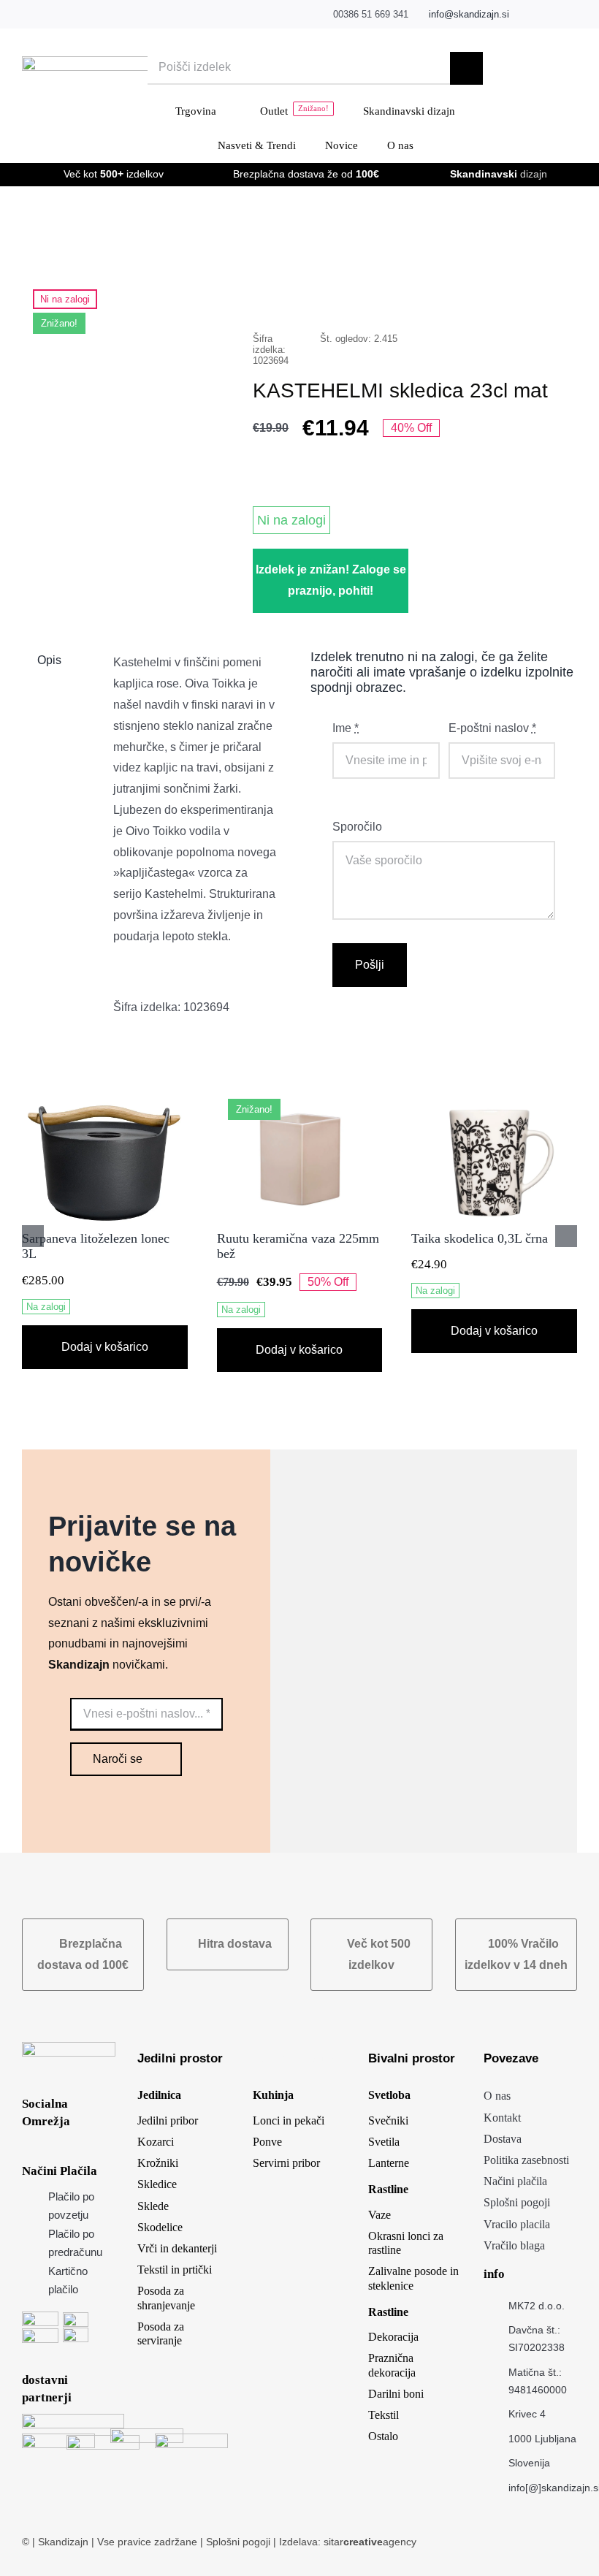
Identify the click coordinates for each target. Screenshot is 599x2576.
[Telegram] (504, 293)
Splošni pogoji (240, 2542)
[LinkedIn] (457, 293)
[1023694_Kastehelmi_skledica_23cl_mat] (126, 379)
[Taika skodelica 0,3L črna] (494, 1101)
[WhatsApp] (481, 293)
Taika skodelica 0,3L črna (480, 1238)
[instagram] (550, 15)
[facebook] (528, 15)
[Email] (551, 293)
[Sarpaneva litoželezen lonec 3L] (105, 1101)
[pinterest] (573, 15)
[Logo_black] (112, 62)
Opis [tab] (49, 660)
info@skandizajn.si (469, 14)
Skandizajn (63, 2542)
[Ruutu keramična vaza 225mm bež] (300, 1101)
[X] (434, 293)
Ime (346, 728)
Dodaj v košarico (105, 1347)
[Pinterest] (527, 293)
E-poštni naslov (492, 728)
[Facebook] (411, 293)
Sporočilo (357, 827)
